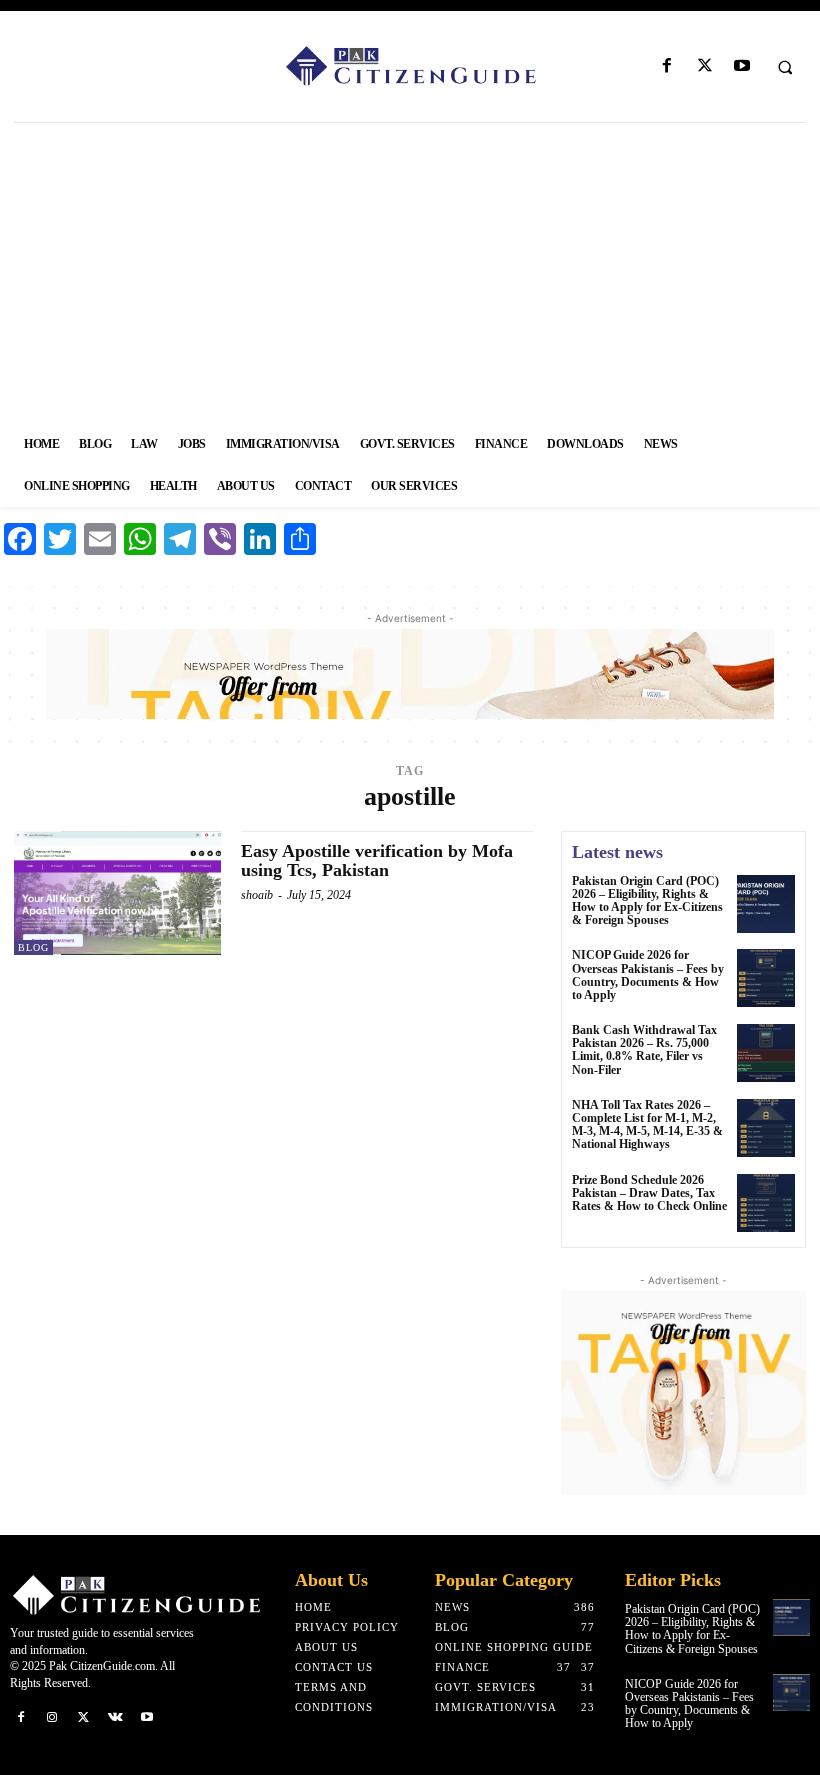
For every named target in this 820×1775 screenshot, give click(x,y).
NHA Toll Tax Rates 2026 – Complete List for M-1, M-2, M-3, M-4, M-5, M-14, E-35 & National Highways (647, 1125)
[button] (785, 67)
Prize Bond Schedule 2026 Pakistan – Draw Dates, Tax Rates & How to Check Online (649, 1193)
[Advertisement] (410, 273)
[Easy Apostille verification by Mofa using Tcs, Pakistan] (117, 893)
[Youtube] (741, 66)
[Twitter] (704, 66)
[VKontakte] (116, 1718)
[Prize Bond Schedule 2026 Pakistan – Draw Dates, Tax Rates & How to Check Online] (766, 1203)
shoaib (257, 895)
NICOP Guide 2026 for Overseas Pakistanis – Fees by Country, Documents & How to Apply (648, 975)
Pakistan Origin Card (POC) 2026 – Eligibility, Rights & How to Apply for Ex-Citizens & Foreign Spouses (647, 901)
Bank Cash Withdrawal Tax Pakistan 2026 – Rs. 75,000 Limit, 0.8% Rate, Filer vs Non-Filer (644, 1050)
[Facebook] (667, 66)
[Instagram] (53, 1718)
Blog (33, 947)
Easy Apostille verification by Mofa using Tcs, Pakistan (377, 861)
